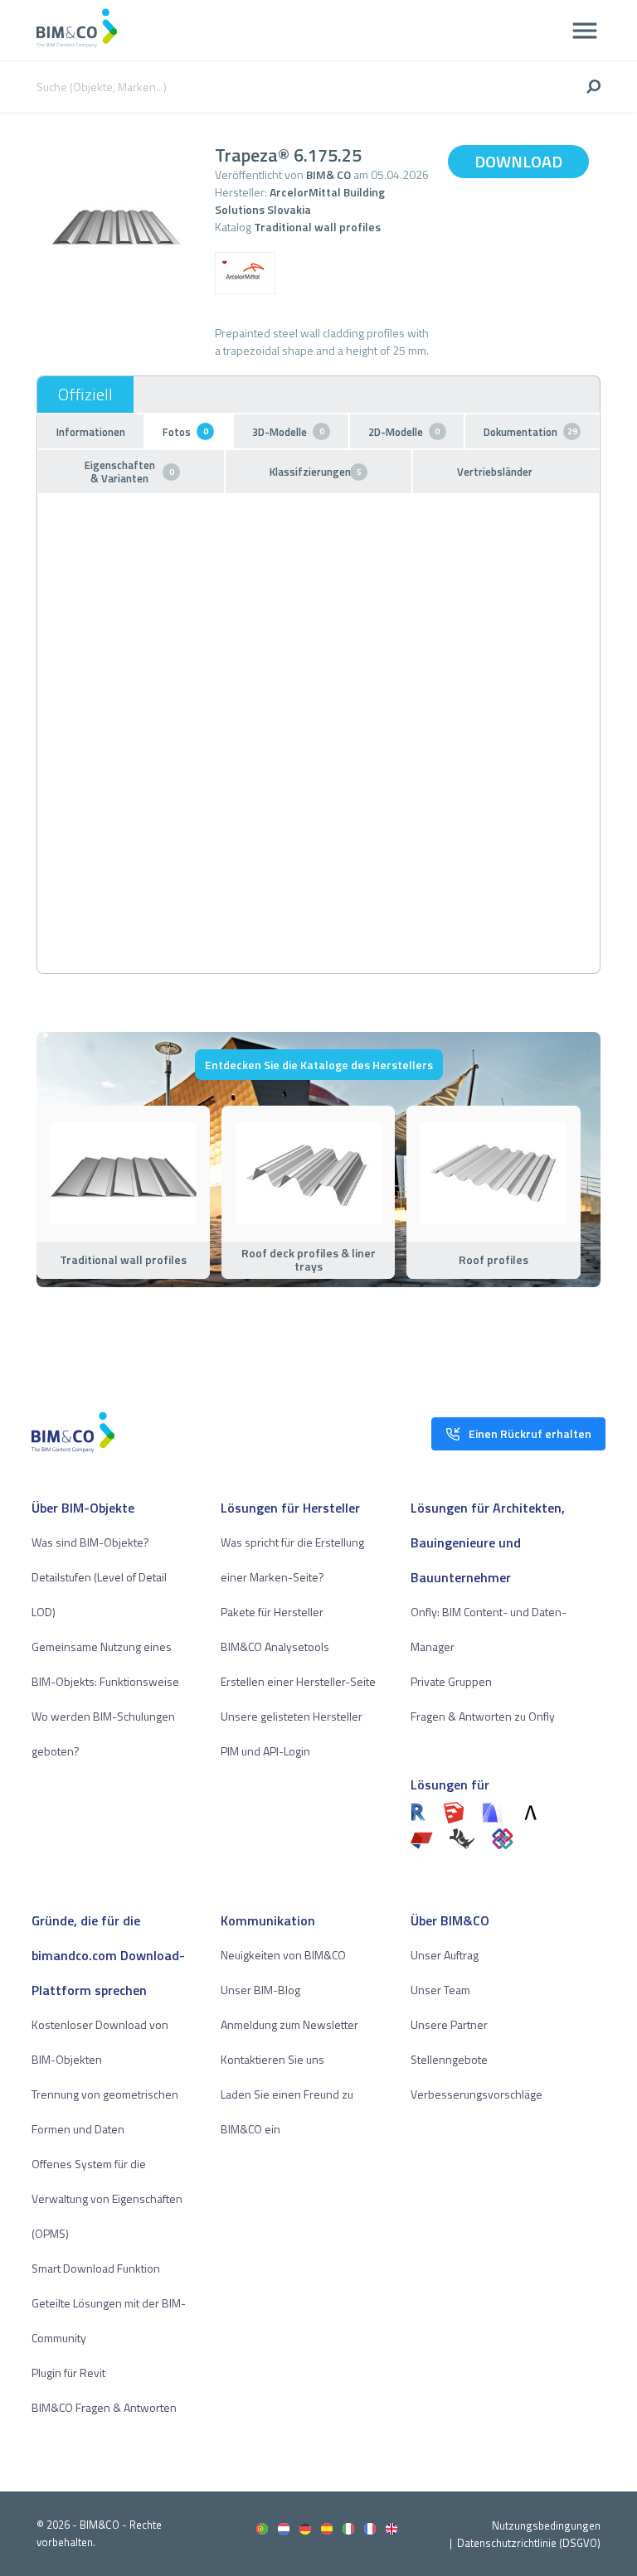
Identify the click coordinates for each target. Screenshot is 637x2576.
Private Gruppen (451, 1681)
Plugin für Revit (68, 2373)
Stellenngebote (449, 2059)
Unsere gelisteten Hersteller (292, 1716)
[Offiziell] (85, 395)
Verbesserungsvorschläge (477, 2094)
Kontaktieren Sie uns (272, 2059)
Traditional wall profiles (317, 227)
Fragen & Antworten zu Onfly (483, 1716)
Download (518, 161)
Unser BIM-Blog (260, 1990)
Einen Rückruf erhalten (530, 1433)
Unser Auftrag (445, 1955)
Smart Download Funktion (96, 2268)
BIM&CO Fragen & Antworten (104, 2407)
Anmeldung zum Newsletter (289, 2024)
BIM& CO (328, 174)
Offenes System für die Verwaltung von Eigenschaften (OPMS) (107, 2198)
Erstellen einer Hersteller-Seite (298, 1681)
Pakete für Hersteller (272, 1612)
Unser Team (440, 1990)
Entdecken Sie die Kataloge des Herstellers (319, 1065)
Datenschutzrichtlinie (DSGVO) (529, 2543)
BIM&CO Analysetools (275, 1646)
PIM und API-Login (265, 1751)
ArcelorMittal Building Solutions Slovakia (300, 201)
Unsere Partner (449, 2024)
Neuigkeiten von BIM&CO (283, 1955)
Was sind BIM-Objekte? (90, 1542)
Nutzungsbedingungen (546, 2525)
